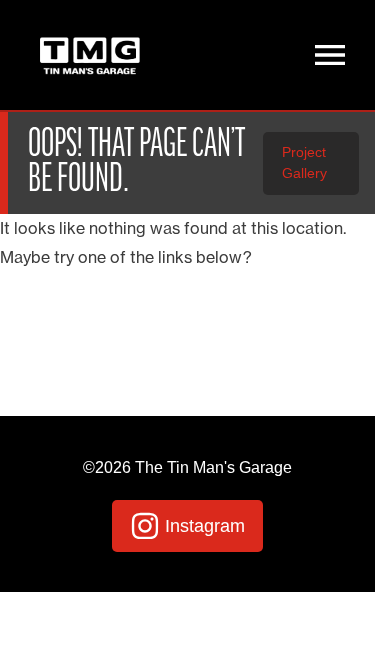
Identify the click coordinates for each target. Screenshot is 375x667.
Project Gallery (304, 163)
